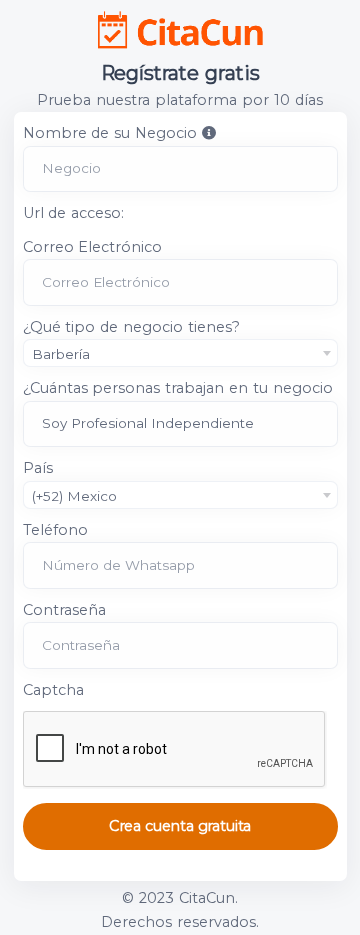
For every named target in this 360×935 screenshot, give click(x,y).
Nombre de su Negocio (110, 133)
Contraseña (64, 610)
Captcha (53, 690)
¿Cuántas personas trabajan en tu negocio (178, 388)
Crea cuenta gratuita (180, 826)
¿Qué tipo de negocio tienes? (132, 327)
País (38, 468)
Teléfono (55, 530)
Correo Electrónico (93, 247)
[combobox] (180, 353)
